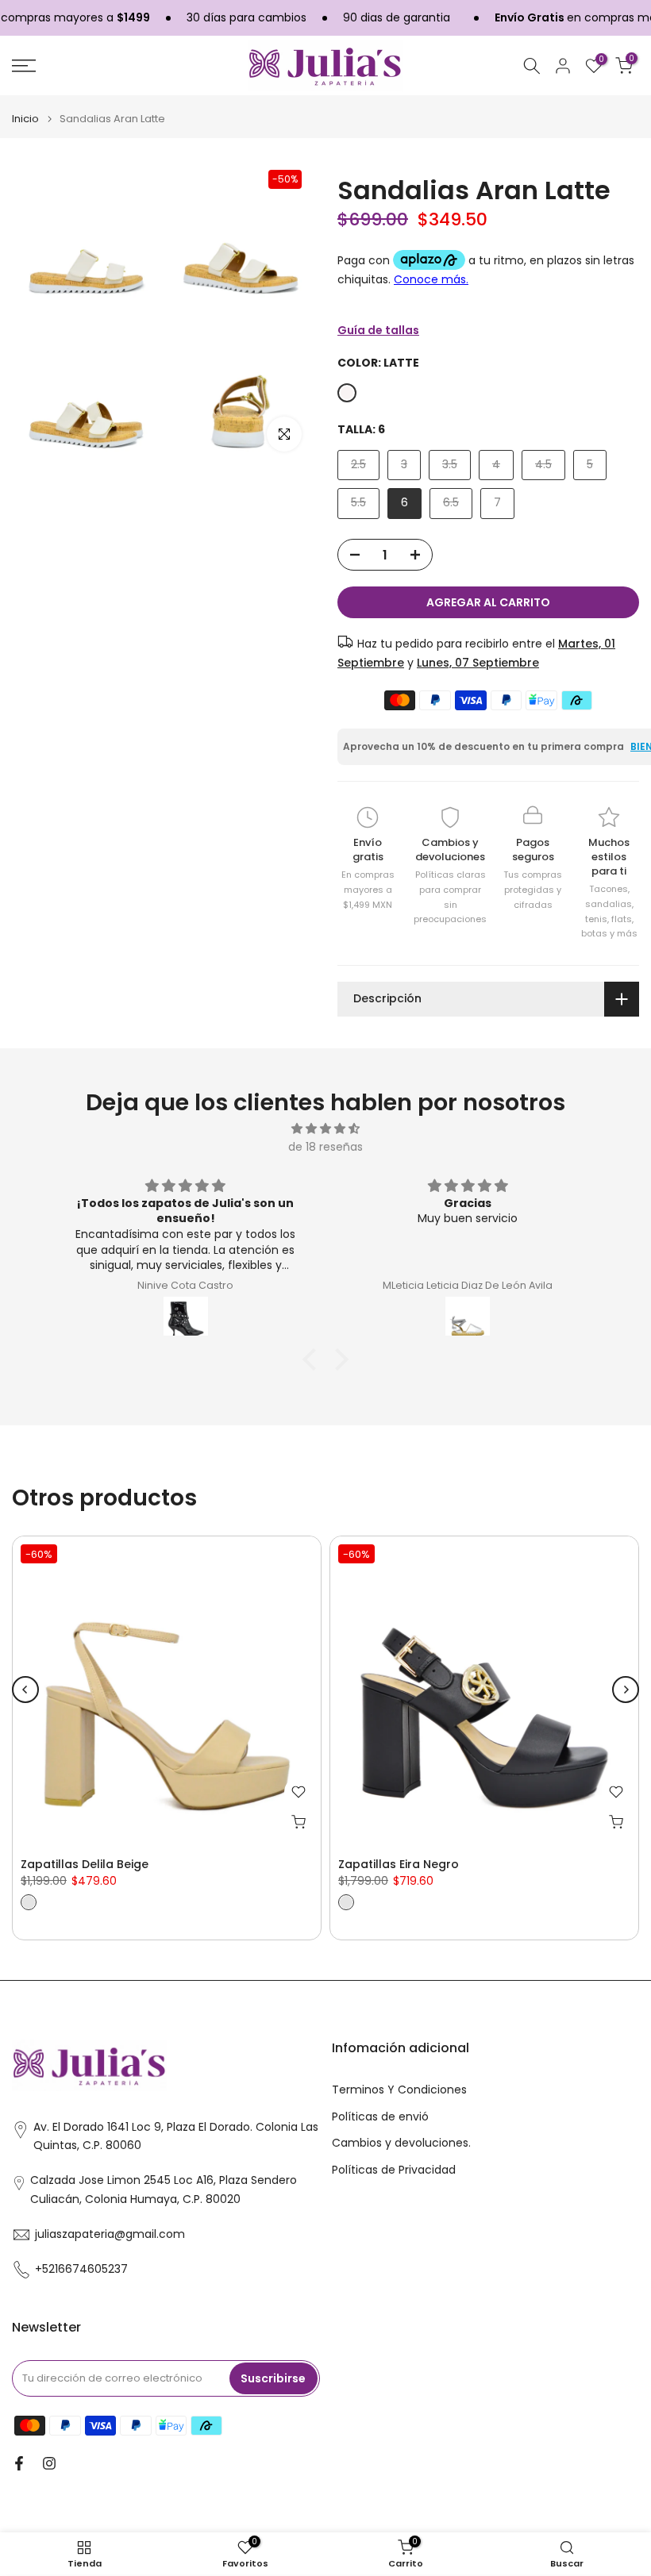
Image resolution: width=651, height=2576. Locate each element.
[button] (314, 1359)
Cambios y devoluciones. (401, 2143)
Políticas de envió (380, 2117)
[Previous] (25, 1690)
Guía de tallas (378, 330)
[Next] (626, 1690)
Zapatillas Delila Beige (85, 1864)
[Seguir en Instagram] (49, 2463)
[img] (326, 1129)
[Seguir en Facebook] (19, 2463)
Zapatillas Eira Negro (399, 1864)
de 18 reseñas (325, 1147)
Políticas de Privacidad (394, 2170)
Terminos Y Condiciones (399, 2090)
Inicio (25, 119)
